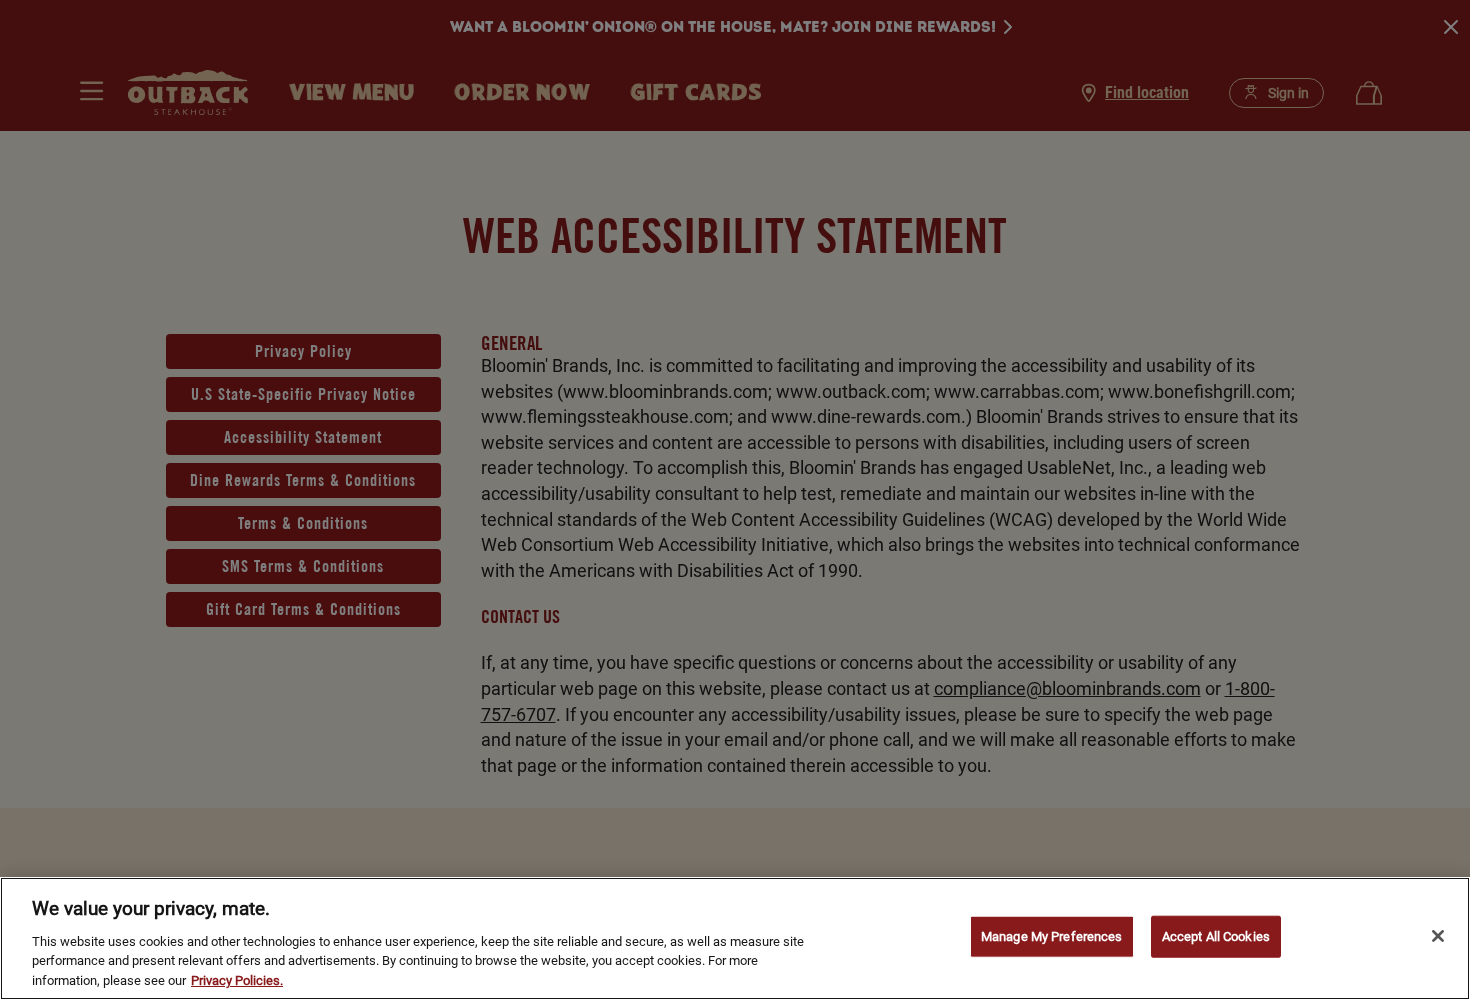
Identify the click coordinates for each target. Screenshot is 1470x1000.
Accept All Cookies (1216, 936)
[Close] (1438, 936)
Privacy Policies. (237, 979)
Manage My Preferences (1052, 936)
